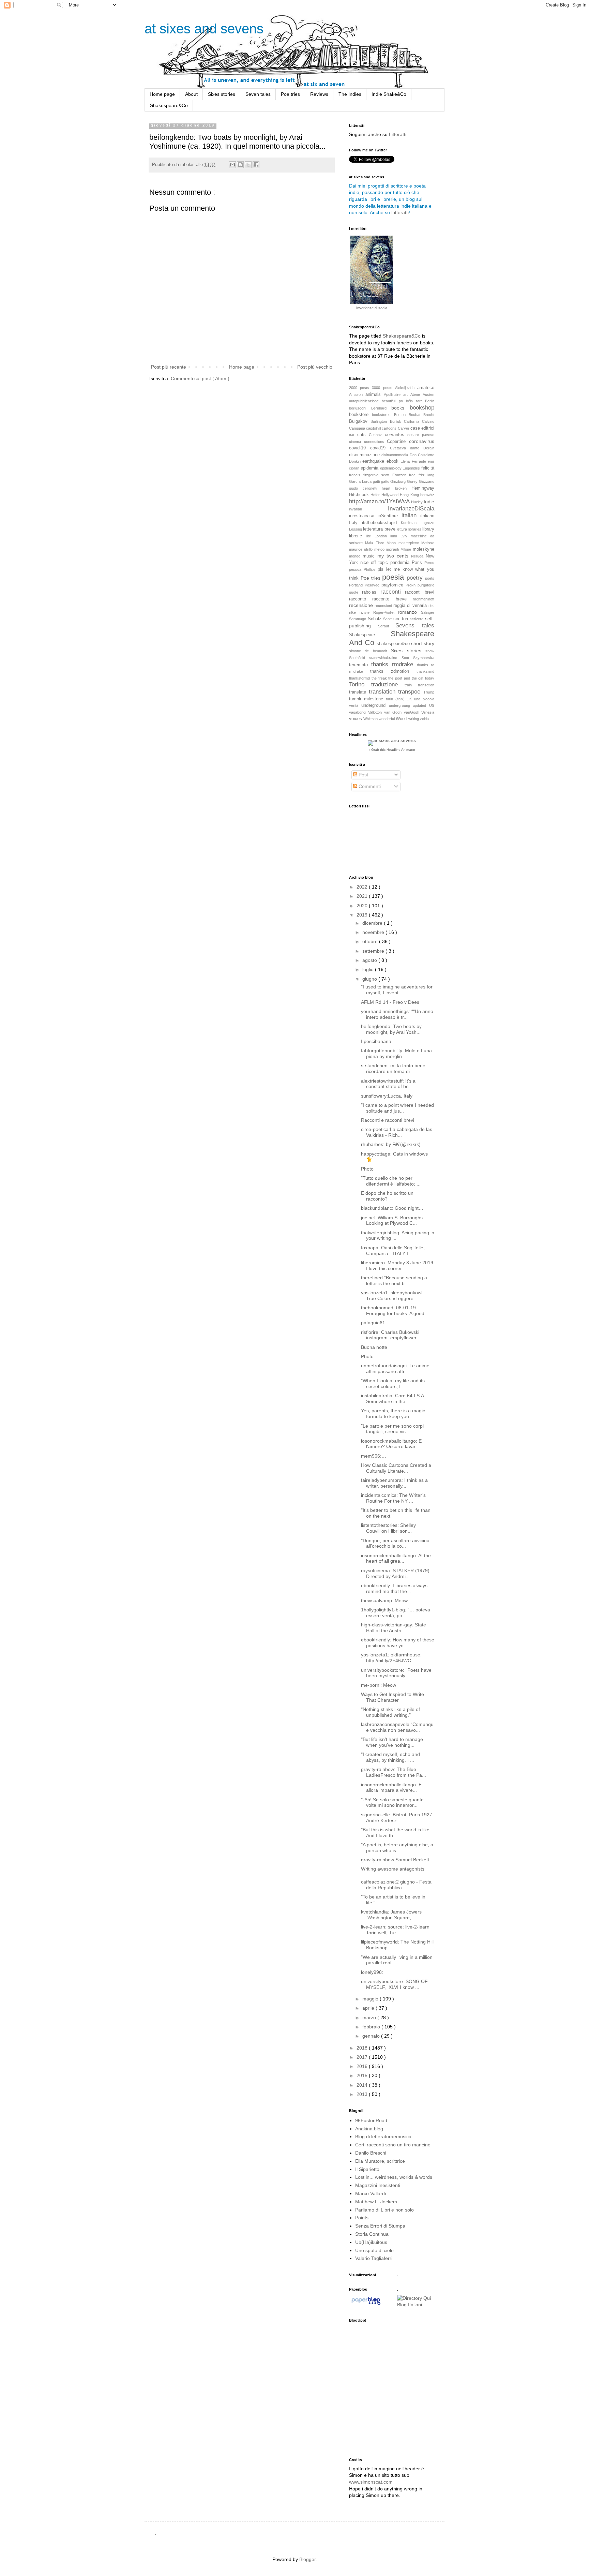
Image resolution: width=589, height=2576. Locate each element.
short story (423, 643)
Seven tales (258, 94)
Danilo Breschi (371, 2153)
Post (363, 775)
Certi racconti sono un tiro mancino (393, 2145)
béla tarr (416, 401)
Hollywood (391, 495)
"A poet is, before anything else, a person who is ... (397, 1848)
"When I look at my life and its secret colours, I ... (393, 1383)
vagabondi (359, 712)
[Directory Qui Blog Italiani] (416, 2305)
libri (370, 536)
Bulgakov (360, 421)
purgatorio (426, 585)
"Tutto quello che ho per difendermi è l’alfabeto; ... (391, 1181)
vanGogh (413, 712)
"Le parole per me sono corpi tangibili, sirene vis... (392, 1429)
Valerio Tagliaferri (374, 2258)
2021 (363, 896)
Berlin (430, 401)
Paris (418, 563)
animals (375, 394)
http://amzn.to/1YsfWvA (380, 501)
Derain (429, 448)
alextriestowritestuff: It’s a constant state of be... (388, 1084)
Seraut (387, 626)
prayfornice (394, 585)
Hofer (376, 495)
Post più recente (169, 367)
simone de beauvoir (370, 651)
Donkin (356, 461)
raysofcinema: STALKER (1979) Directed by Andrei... (395, 1573)
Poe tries (290, 94)
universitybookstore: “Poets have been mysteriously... (396, 1673)
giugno (370, 979)
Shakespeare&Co (169, 105)
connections (376, 442)
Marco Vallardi (371, 2193)
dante (417, 448)
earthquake (374, 461)
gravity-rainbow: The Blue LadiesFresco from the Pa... (394, 1772)
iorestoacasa (363, 516)
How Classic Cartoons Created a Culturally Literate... (396, 1468)
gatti (377, 481)
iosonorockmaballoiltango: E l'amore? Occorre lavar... (391, 1444)
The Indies (350, 94)
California (413, 421)
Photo (367, 1169)
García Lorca (361, 481)
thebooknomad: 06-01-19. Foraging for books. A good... (395, 1311)
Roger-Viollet (386, 612)
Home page (162, 94)
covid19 (380, 448)
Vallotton (376, 712)
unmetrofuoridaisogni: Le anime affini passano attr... (395, 1368)
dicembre (373, 923)
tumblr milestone (367, 699)
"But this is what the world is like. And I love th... (396, 1833)
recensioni (384, 606)
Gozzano (427, 481)
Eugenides (412, 468)
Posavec (373, 585)
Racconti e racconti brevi (388, 1120)
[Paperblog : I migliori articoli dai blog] (366, 2305)
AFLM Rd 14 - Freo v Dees (390, 1002)
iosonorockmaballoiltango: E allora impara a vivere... (391, 1788)
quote (356, 592)
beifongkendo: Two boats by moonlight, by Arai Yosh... (391, 1029)
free (414, 475)
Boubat (416, 415)
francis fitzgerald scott (371, 475)
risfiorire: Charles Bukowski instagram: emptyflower (390, 1335)
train (411, 685)
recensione (362, 605)
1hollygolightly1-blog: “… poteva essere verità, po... (396, 1613)
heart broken (397, 488)
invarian (368, 509)
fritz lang (427, 475)
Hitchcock (360, 495)
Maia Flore (376, 543)
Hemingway (423, 488)
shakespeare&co (394, 644)
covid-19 (360, 448)
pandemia (401, 563)
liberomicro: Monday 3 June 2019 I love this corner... (397, 1265)
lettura (402, 529)
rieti (431, 606)
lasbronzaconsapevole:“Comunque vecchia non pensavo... (397, 1727)
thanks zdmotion (393, 671)
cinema (357, 442)
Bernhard (381, 408)
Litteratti (398, 134)
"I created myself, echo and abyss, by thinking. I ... (390, 1757)
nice (366, 563)
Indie (429, 502)
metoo (380, 549)
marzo (370, 2017)
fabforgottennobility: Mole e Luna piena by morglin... (396, 1053)
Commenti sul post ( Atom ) (200, 378)
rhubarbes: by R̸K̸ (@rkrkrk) (391, 1144)
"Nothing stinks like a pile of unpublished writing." (390, 1712)
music (370, 556)
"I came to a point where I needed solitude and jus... (397, 1108)
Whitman (371, 719)
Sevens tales (415, 626)
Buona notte (374, 1347)
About (191, 94)
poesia (394, 577)
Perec (429, 563)
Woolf (402, 719)
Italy (356, 523)
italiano (427, 516)
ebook (394, 461)
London (382, 536)
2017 (363, 2057)
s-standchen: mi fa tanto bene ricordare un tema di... (393, 1068)
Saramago (358, 619)
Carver (404, 428)
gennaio (372, 2036)
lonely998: (372, 1972)
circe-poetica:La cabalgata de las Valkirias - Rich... (397, 1132)
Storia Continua (372, 2234)
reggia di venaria (411, 606)
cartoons (390, 428)
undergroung (401, 705)
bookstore (360, 415)
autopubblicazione (365, 401)
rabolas (371, 592)
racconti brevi (420, 592)
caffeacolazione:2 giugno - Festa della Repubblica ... (396, 1885)
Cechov (377, 435)
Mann (392, 543)
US (432, 705)
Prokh (412, 585)
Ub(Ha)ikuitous (371, 2242)
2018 (363, 2048)
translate (359, 692)
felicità (428, 468)
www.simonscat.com (371, 2482)
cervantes (396, 435)
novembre (374, 932)
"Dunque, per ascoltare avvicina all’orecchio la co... (395, 1543)
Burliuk (397, 421)
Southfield (359, 658)
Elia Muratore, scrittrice (380, 2161)
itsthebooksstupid (382, 523)
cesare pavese (421, 435)
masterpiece (410, 543)
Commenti (369, 786)
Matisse (428, 543)
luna (395, 536)
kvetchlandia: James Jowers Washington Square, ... (393, 1915)
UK (410, 699)
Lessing (356, 529)
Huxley (417, 502)
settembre (374, 951)
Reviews (319, 94)
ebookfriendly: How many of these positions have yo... (398, 1643)
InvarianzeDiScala (411, 509)
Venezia (428, 712)
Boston (401, 415)
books (401, 408)
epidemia (370, 468)
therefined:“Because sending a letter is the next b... (394, 1280)
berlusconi (360, 408)
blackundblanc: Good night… (392, 1208)
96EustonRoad (371, 2120)
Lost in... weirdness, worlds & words (394, 2177)
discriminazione (365, 455)
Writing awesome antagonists (393, 1869)
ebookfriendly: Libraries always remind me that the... (394, 1588)
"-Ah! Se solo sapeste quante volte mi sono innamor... (392, 1803)
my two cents (394, 556)
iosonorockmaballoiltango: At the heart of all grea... (396, 1558)
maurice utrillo (362, 549)
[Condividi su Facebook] (256, 165)
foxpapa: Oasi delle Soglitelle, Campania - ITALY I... (393, 1250)
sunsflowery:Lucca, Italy (387, 1096)
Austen (428, 394)
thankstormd (360, 678)
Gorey (413, 481)
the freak (380, 678)
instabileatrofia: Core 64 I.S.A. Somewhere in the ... (393, 1398)
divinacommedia (395, 455)
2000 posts (360, 388)
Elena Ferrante (414, 461)
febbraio (372, 2027)
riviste (366, 612)
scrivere (417, 619)
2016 (363, 2066)
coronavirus (422, 441)
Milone (407, 549)
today (430, 678)
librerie (357, 536)
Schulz (376, 619)
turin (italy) (396, 699)
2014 (363, 2085)
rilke (354, 612)
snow (430, 651)
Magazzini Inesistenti (378, 2185)
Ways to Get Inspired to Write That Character (392, 1697)
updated (421, 705)
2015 (363, 2075)
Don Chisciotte (422, 455)
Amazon (357, 394)
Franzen (401, 475)
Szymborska (424, 658)
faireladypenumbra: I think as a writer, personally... (394, 1483)
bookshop (422, 408)
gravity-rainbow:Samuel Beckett (395, 1860)
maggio (371, 1999)
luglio (369, 969)
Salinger (428, 612)
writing (414, 719)
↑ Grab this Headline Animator (392, 750)
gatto (386, 481)
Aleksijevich (406, 388)
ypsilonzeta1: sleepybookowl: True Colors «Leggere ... (392, 1296)
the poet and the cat (407, 678)
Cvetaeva (400, 448)
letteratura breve (380, 529)
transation (426, 685)
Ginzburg (399, 481)
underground (375, 705)
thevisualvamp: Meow (384, 1600)
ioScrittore (389, 516)
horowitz (427, 495)
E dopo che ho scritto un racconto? (387, 1196)
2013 (363, 2094)
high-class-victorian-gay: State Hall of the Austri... (394, 1628)
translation (384, 692)
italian (411, 515)
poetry (416, 578)
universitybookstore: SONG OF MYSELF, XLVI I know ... (394, 1984)
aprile (369, 2008)
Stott (407, 658)
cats (363, 435)
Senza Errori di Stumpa (380, 2226)
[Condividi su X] (248, 165)
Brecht (429, 415)
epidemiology (391, 468)
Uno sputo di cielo (374, 2250)
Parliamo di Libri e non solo (384, 2210)
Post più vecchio (315, 367)
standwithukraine (385, 658)
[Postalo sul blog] (240, 165)
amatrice (426, 388)
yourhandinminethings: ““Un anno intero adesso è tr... (397, 1014)
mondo (356, 556)
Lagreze (427, 523)
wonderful (387, 719)
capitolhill (374, 428)
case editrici (422, 428)
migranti (393, 549)
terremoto (360, 665)
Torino (360, 684)
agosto (370, 960)
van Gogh (394, 712)
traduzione (388, 684)
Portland (357, 585)
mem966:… (374, 1456)
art (407, 394)
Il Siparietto (367, 2169)
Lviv (406, 536)
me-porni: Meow (379, 1685)
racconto (361, 599)
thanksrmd (425, 671)
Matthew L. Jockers (376, 2202)
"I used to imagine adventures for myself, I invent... (397, 990)
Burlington (380, 421)
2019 (363, 915)
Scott (388, 619)
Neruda (418, 556)
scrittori (402, 619)
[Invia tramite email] (232, 165)
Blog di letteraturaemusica (383, 2136)
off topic (381, 563)
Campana (358, 428)
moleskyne (424, 549)
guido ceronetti (365, 488)
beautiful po (394, 401)
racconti (393, 592)
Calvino (428, 421)
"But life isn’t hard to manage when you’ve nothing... (392, 1742)
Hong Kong (410, 495)
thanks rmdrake (394, 664)
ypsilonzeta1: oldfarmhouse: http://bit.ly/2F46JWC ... (391, 1658)
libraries (415, 529)
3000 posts (383, 388)
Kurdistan (411, 523)
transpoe (411, 692)
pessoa (356, 569)
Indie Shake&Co (389, 94)
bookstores (383, 415)
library (428, 529)
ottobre (371, 941)
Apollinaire (394, 394)
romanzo (409, 612)
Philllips (371, 569)
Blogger (307, 2559)
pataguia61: (374, 1323)
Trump (429, 692)
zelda (424, 719)
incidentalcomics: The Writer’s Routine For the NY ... (393, 1498)
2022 (363, 887)
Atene (417, 394)
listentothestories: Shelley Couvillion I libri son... (388, 1528)
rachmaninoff (424, 599)
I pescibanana (376, 1041)
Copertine (398, 442)
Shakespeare (370, 635)
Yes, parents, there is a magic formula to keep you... (393, 1413)
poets (430, 578)
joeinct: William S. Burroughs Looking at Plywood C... (392, 1220)
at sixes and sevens (204, 29)
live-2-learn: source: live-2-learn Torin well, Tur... (395, 1930)
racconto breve (392, 599)
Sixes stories (222, 94)
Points (362, 2218)
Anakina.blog (369, 2129)
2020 (363, 906)
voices (356, 719)
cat (353, 435)
